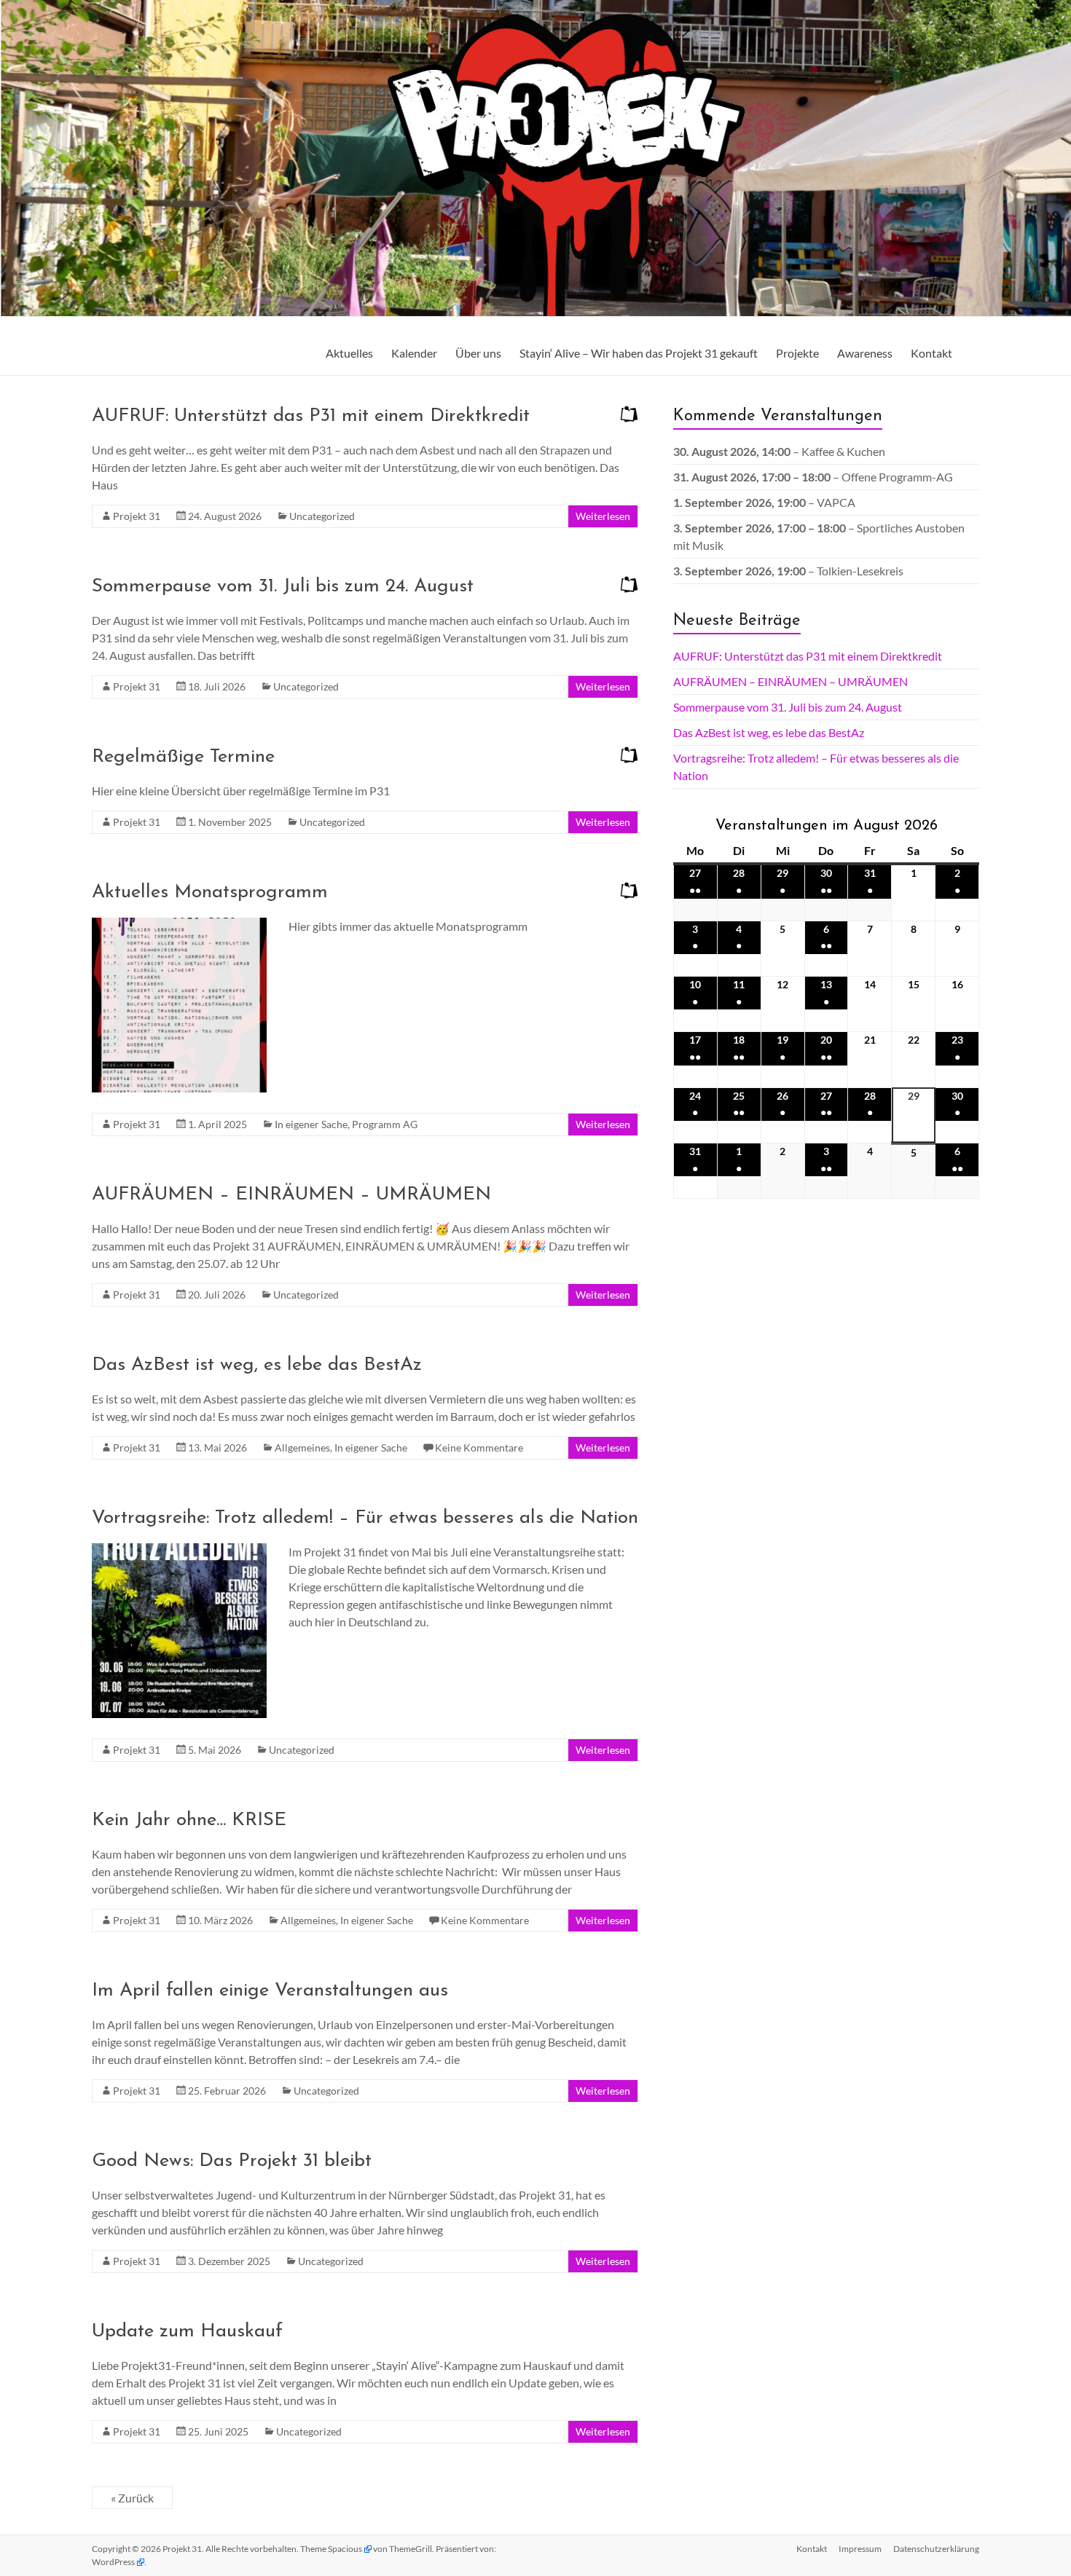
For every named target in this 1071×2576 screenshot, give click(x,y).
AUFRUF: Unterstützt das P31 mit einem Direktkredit (311, 416)
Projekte (797, 353)
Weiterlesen (603, 516)
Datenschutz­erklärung (936, 2549)
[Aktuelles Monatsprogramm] (179, 925)
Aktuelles (349, 353)
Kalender (414, 353)
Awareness (865, 353)
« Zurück (132, 2498)
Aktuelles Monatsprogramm (210, 893)
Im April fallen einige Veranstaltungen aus (270, 1991)
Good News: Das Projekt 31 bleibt (232, 2161)
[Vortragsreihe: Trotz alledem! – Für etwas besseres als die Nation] (179, 1550)
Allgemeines (302, 1447)
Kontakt (931, 353)
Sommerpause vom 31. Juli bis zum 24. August (283, 587)
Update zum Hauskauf (187, 2332)
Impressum (860, 2549)
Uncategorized (322, 516)
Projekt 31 (137, 516)
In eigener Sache (311, 1124)
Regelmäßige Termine (183, 757)
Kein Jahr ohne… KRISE (189, 1820)
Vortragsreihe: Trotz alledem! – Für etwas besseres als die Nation (365, 1518)
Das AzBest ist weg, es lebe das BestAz (257, 1365)
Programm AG (385, 1124)
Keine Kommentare (479, 1447)
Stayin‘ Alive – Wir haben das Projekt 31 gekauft (639, 353)
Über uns (478, 353)
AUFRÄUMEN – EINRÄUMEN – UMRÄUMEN (291, 1195)
